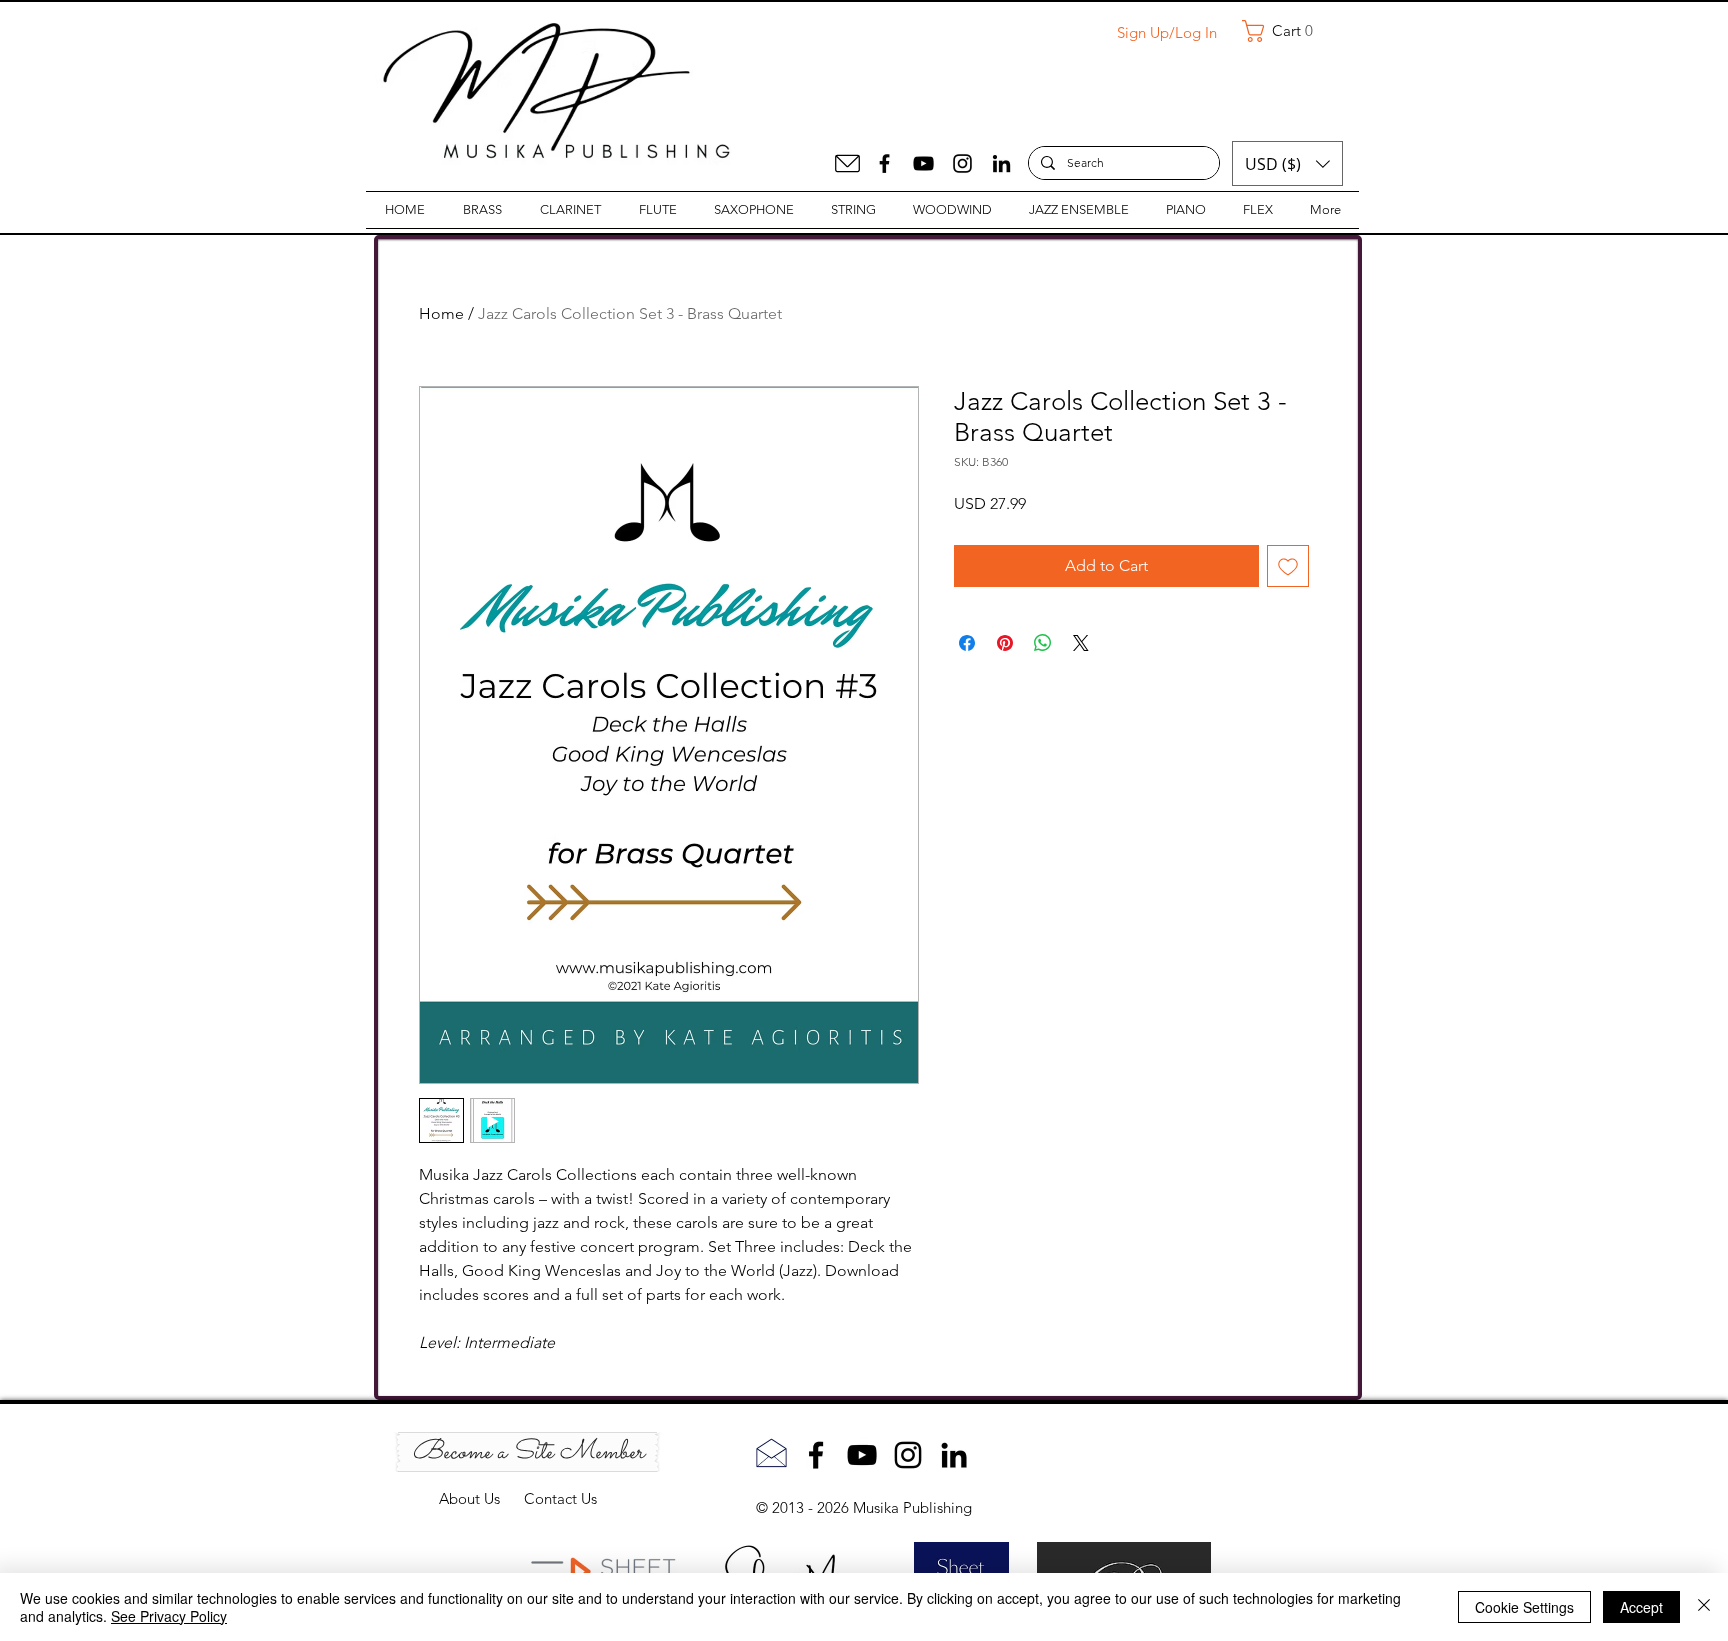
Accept (1641, 1607)
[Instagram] (962, 163)
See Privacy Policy (169, 1616)
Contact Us (560, 1498)
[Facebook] (884, 163)
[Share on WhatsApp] (1043, 643)
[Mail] (847, 163)
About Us (481, 1498)
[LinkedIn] (1001, 163)
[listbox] (1287, 163)
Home (441, 313)
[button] (1285, 31)
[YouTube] (923, 163)
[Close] (1704, 1607)
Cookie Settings (1524, 1607)
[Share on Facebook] (967, 643)
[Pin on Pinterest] (1005, 643)
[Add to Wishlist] (1288, 566)
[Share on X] (1081, 643)
